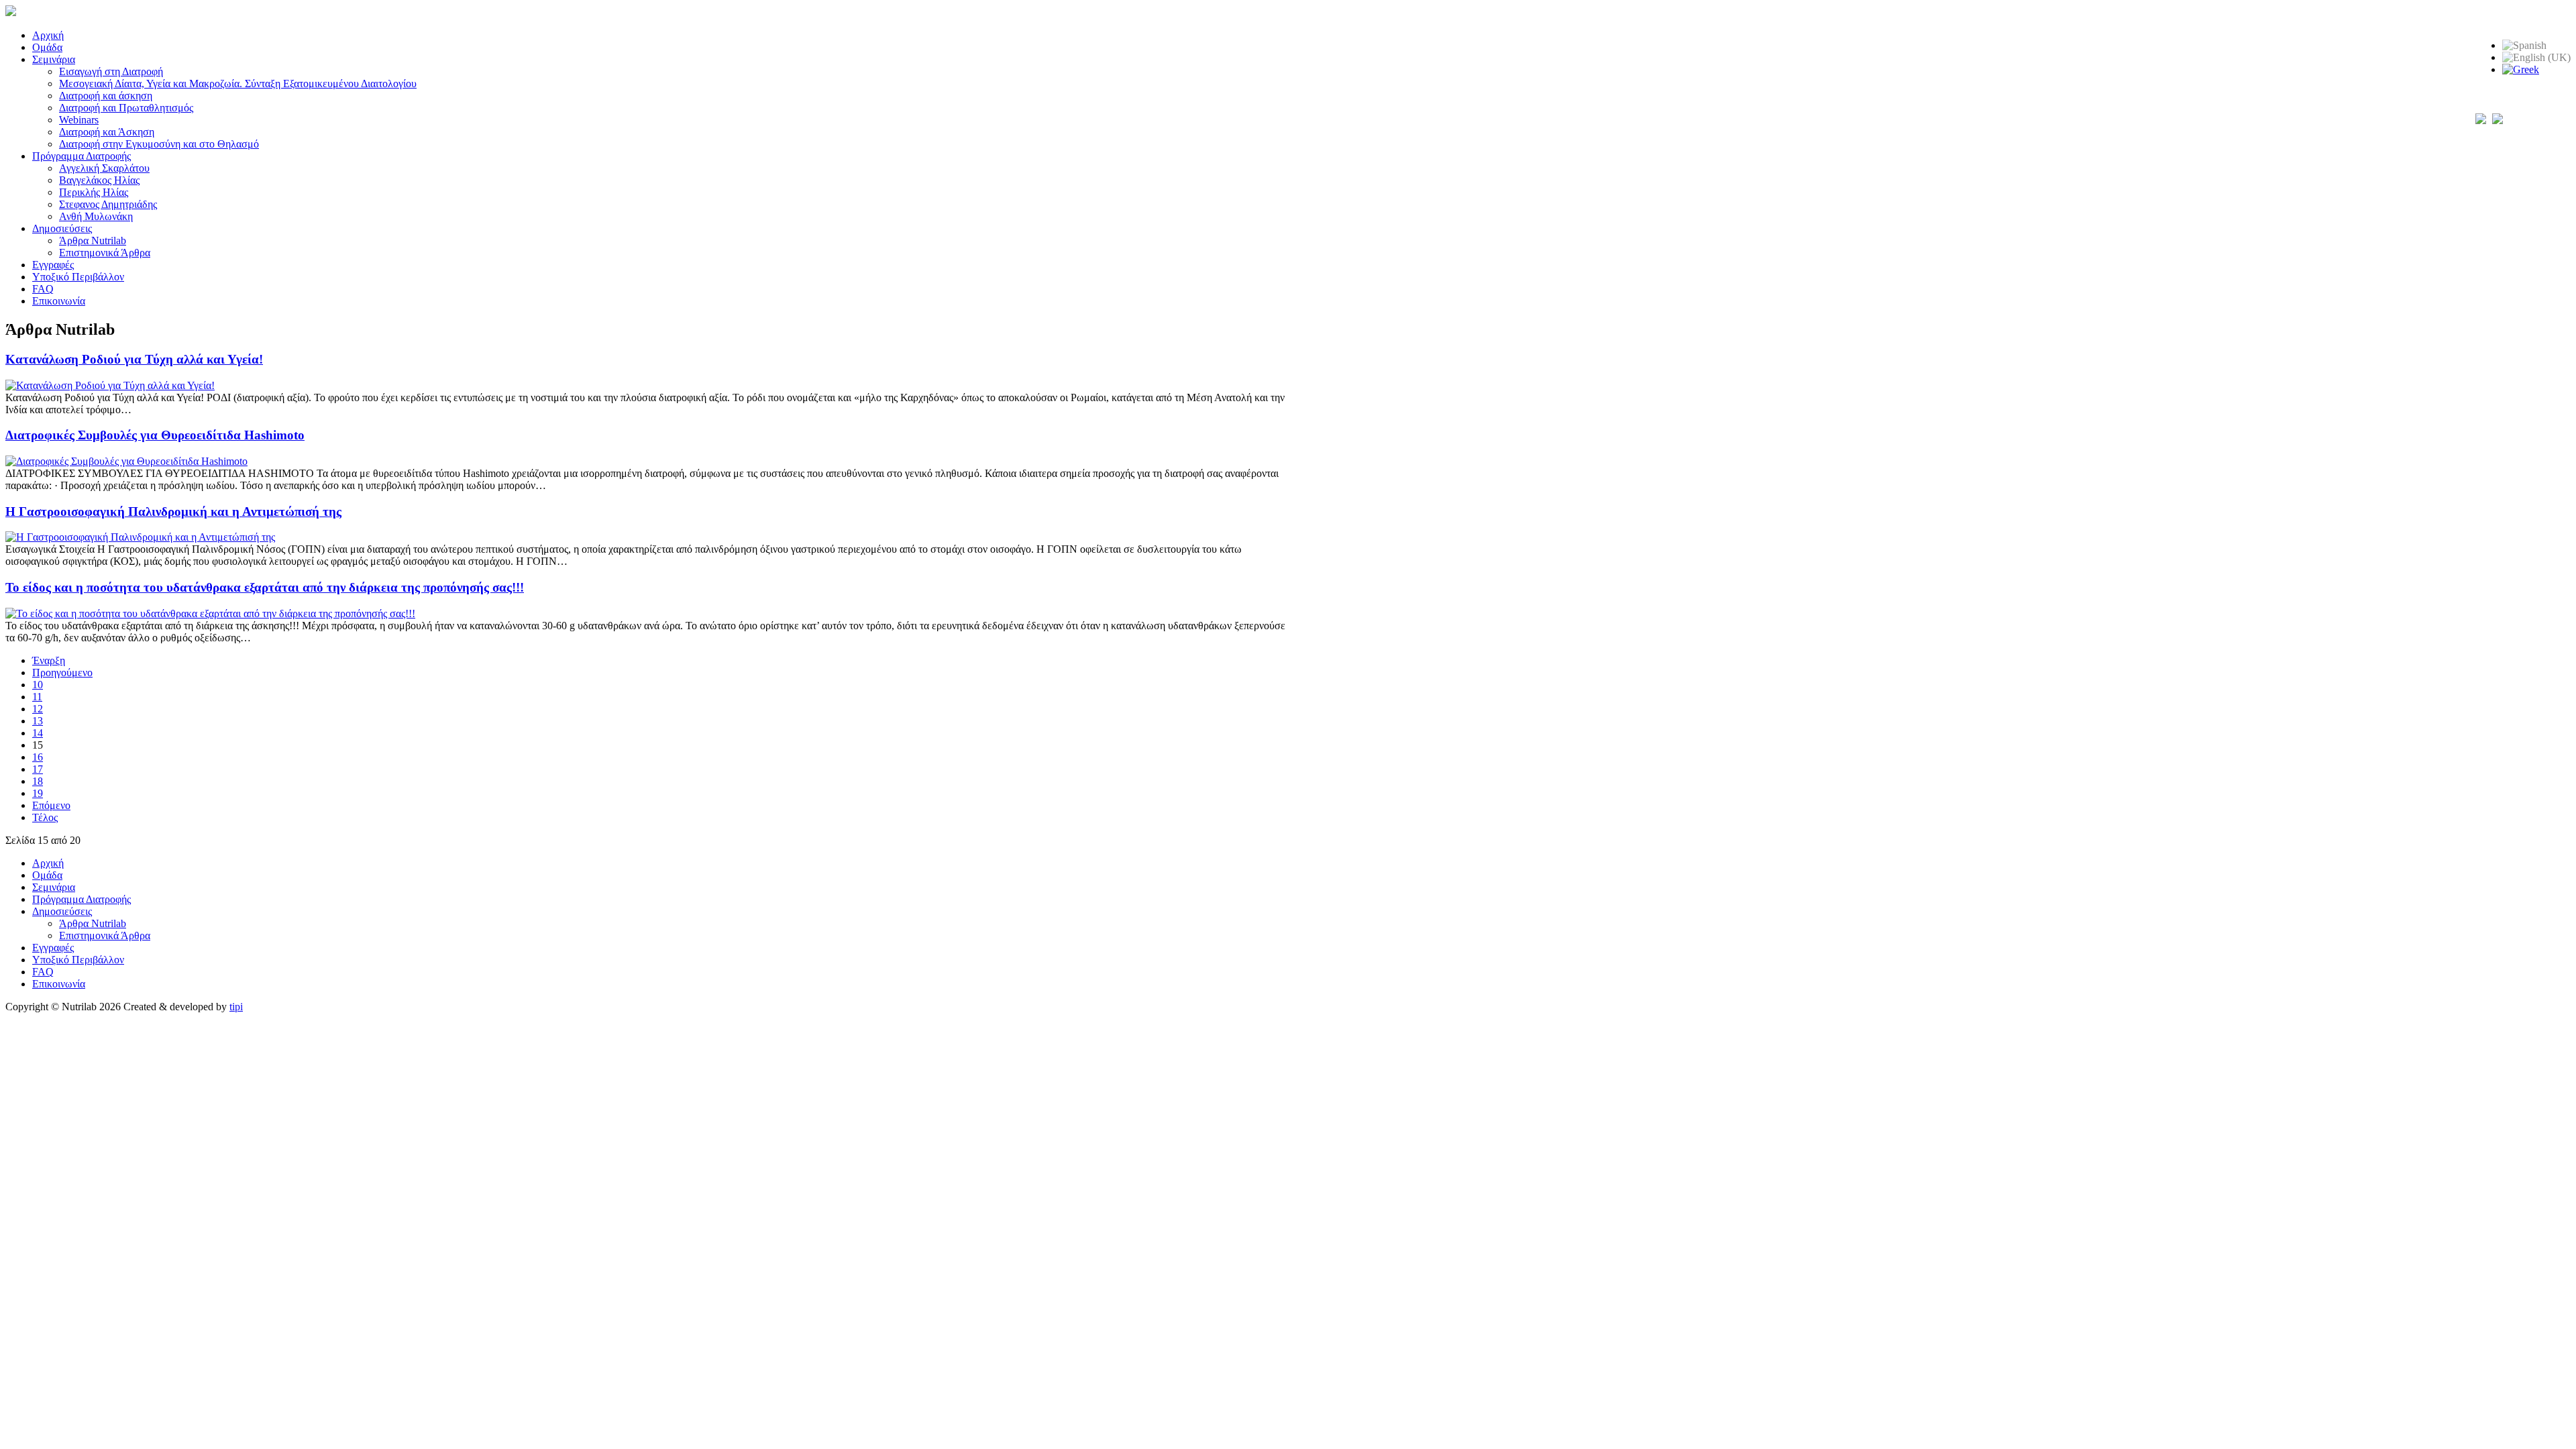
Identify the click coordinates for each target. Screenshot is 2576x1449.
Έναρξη (49, 660)
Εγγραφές (53, 265)
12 (38, 709)
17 (38, 769)
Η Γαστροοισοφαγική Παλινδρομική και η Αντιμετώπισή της (173, 512)
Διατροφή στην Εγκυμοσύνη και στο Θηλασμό (159, 144)
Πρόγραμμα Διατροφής (82, 156)
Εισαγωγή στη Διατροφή (111, 71)
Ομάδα (47, 47)
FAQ (43, 289)
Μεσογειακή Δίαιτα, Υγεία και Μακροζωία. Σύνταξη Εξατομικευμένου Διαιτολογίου (238, 84)
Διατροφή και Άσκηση (107, 132)
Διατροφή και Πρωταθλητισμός (126, 108)
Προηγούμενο (62, 673)
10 (38, 685)
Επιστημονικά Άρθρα (105, 253)
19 (38, 793)
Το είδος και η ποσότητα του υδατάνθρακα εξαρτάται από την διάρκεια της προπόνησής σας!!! (265, 587)
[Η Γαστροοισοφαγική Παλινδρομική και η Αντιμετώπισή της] (140, 537)
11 (37, 697)
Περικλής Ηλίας (94, 192)
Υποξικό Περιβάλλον (78, 277)
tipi (236, 1007)
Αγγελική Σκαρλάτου (104, 168)
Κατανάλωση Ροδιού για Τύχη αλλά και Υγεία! (134, 359)
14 (38, 733)
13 (38, 721)
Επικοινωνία (59, 301)
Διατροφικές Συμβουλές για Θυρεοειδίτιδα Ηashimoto (155, 435)
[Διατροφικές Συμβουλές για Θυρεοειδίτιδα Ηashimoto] (126, 461)
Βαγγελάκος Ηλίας (99, 180)
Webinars (79, 120)
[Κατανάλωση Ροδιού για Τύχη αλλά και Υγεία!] (110, 385)
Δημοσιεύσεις (62, 228)
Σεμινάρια (54, 59)
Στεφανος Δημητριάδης (108, 204)
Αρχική (48, 35)
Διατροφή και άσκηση (106, 96)
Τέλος (45, 817)
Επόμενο (51, 805)
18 (38, 781)
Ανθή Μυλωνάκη (96, 216)
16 (38, 757)
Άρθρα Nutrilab (93, 240)
